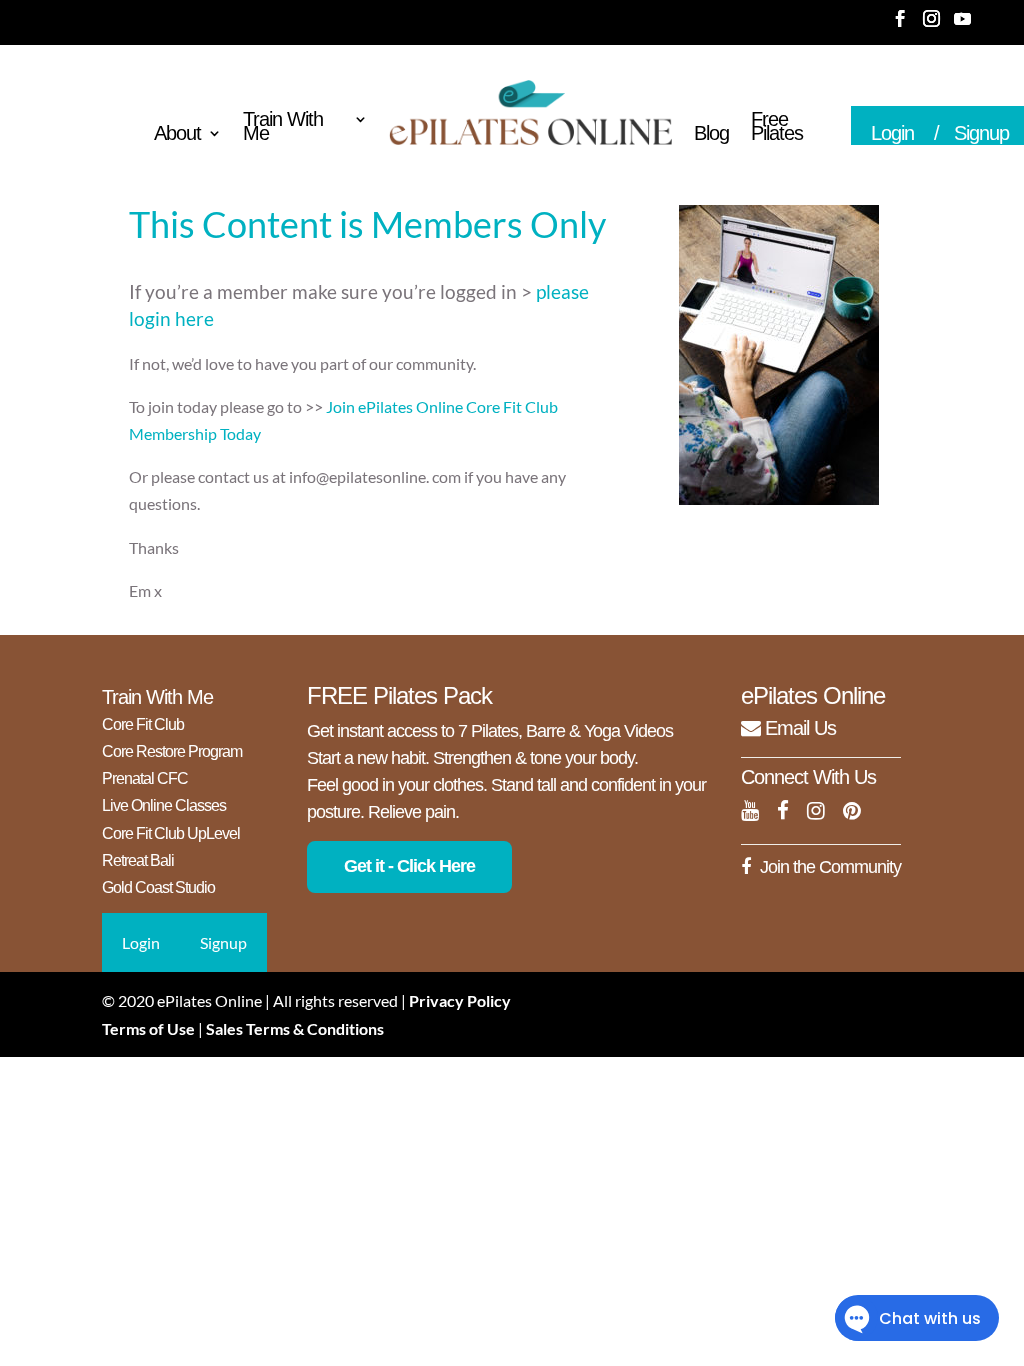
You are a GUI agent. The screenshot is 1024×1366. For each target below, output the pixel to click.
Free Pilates (777, 128)
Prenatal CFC (145, 778)
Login (892, 133)
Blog (711, 135)
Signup (223, 942)
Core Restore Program (172, 751)
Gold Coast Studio (158, 887)
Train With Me (283, 128)
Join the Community (830, 867)
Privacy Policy (460, 1000)
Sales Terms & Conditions (295, 1028)
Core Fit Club (143, 724)
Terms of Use (148, 1028)
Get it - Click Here (409, 866)
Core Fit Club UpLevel (171, 833)
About (177, 135)
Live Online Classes (164, 805)
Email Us (798, 728)
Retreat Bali (138, 860)
